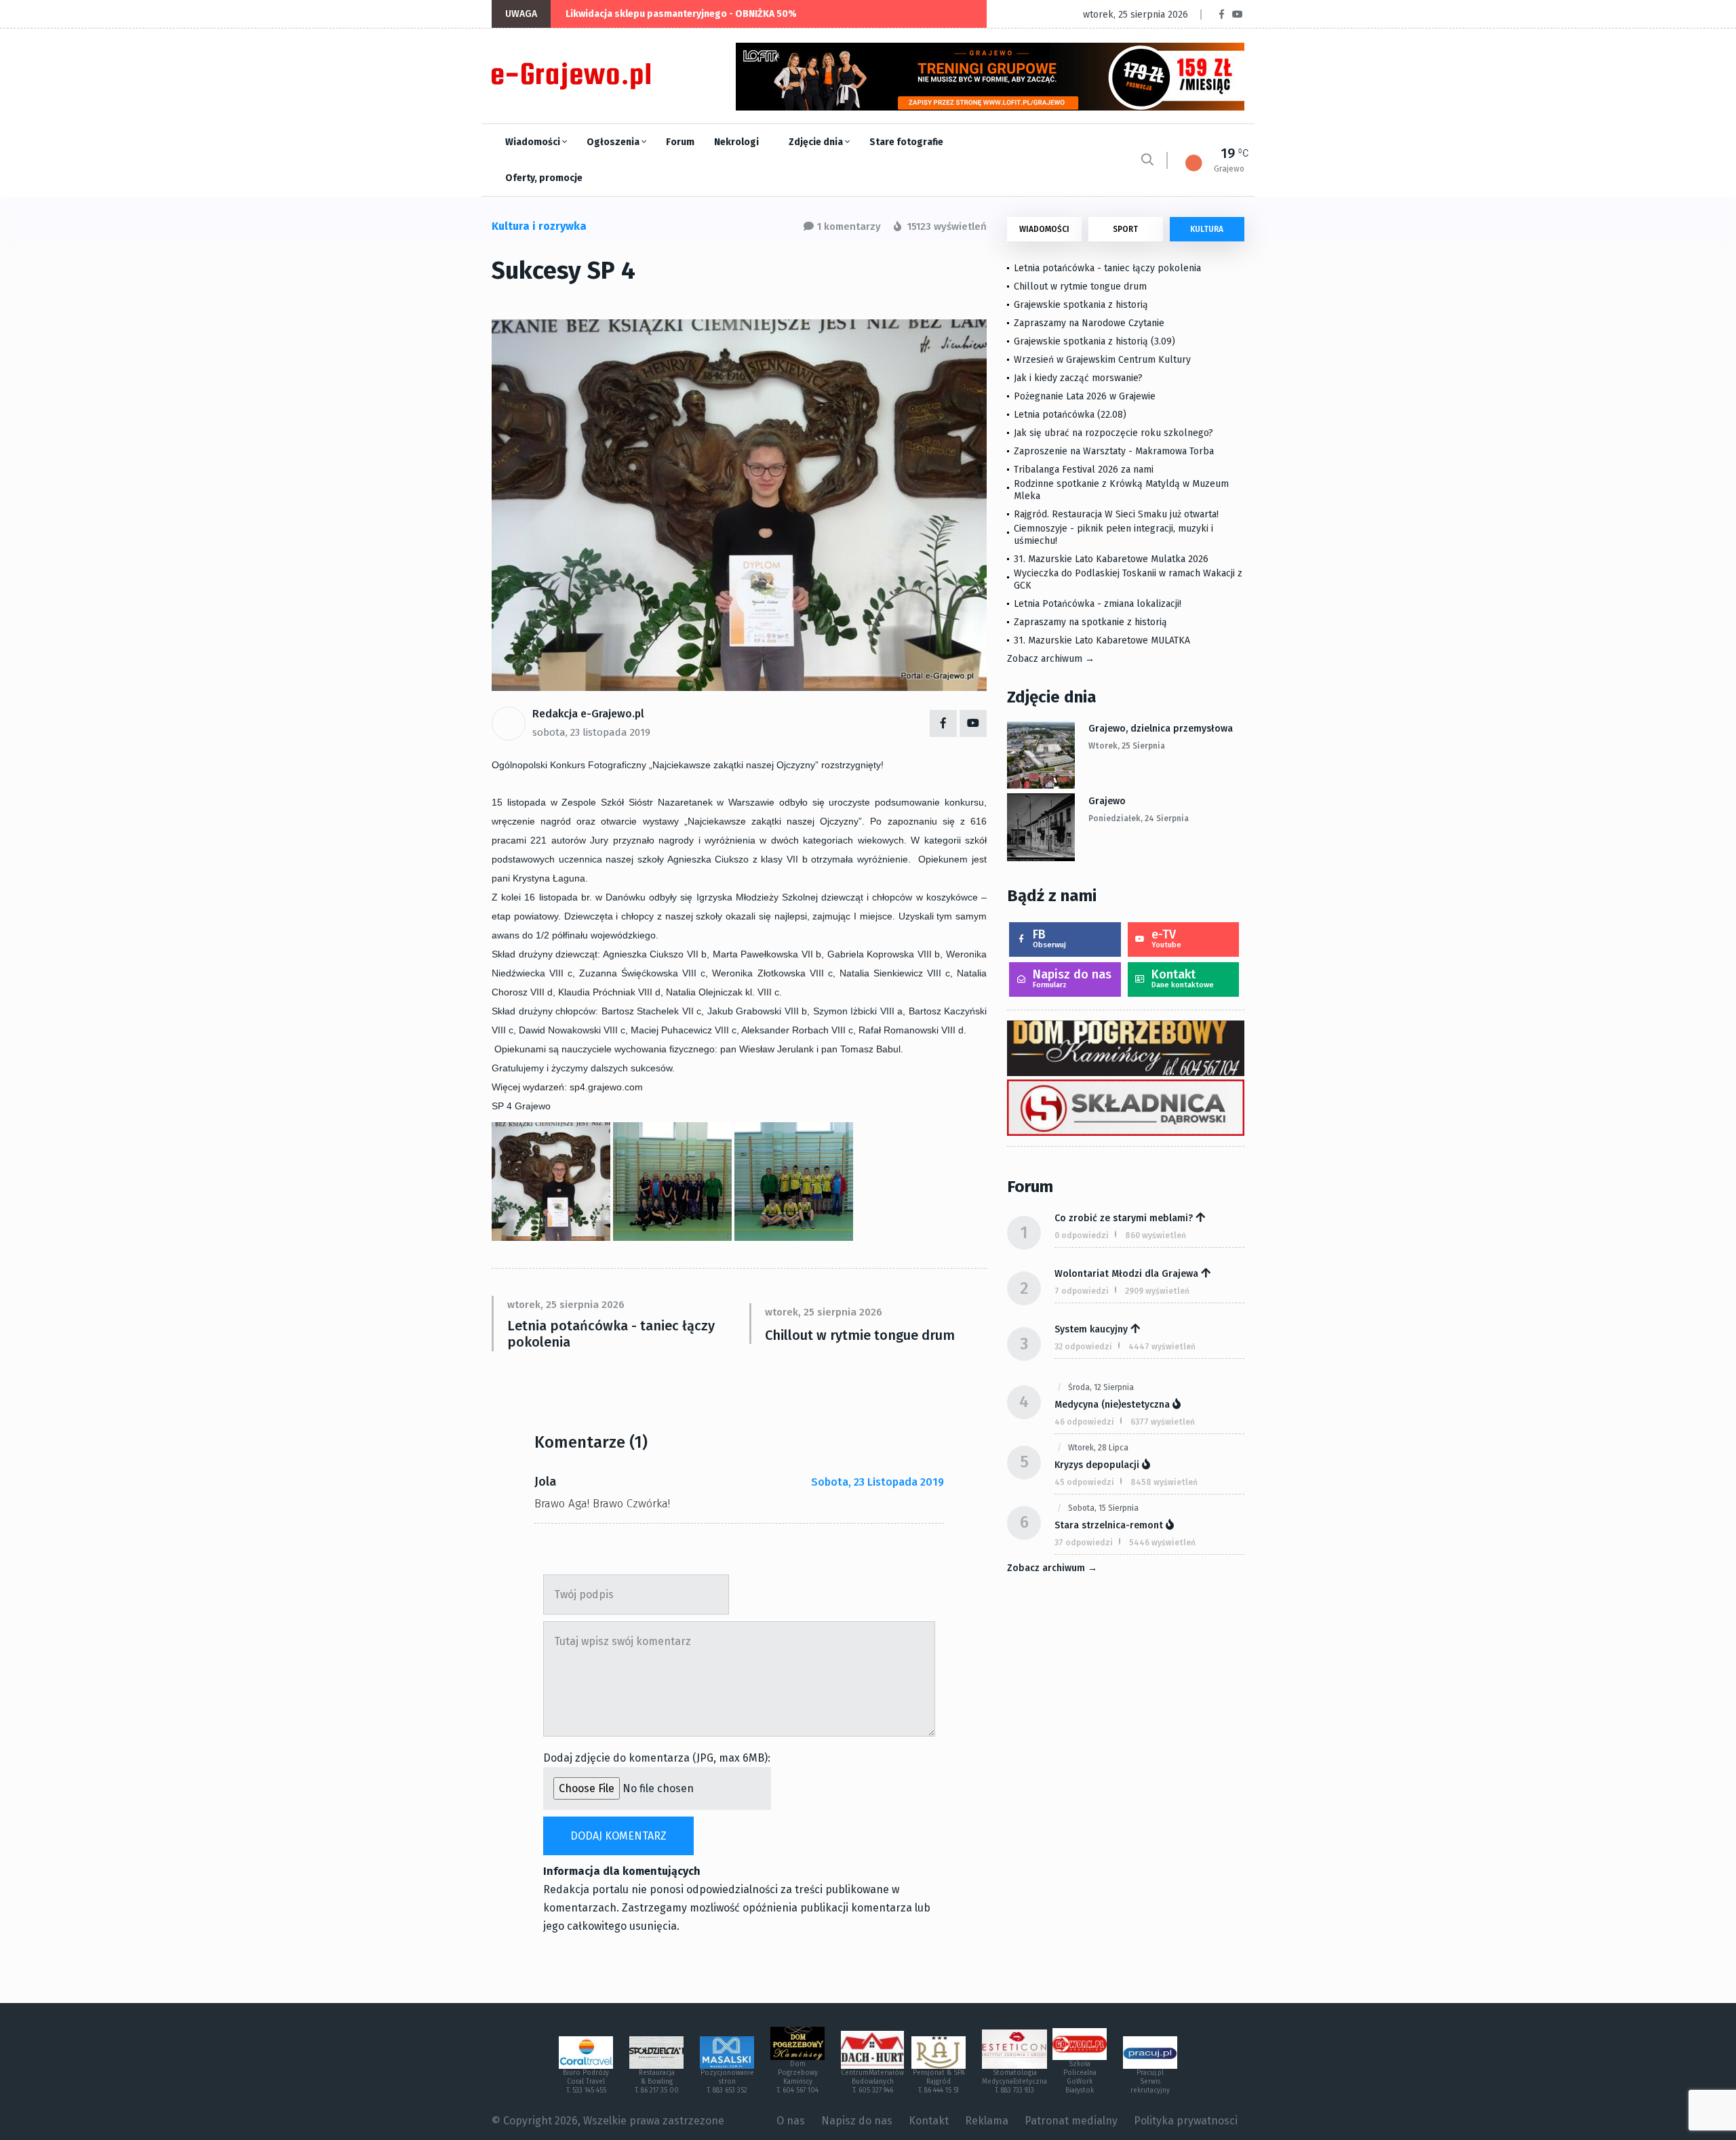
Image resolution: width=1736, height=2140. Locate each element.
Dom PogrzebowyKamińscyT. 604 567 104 (797, 2077)
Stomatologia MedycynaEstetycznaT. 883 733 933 (1014, 2082)
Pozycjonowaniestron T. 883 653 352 (727, 2082)
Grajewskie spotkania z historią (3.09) (1094, 341)
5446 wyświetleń (1162, 1543)
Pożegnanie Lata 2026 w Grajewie (1085, 396)
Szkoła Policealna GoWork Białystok (1080, 2077)
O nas (791, 2121)
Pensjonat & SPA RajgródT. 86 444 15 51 (939, 2082)
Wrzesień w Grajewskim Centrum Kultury (1102, 360)
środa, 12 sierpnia (1101, 1387)
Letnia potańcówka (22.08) (1070, 415)
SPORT (1125, 229)
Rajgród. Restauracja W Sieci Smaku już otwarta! (1116, 514)
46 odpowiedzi (1084, 1422)
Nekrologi (736, 142)
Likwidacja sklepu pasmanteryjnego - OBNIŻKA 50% (681, 14)
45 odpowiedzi (1084, 1482)
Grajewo (1107, 801)
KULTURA (1207, 229)
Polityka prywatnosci (1186, 2121)
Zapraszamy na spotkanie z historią (1090, 622)
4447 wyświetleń (1162, 1347)
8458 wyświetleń (1164, 1482)
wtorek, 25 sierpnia (1127, 746)
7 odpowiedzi (1082, 1291)
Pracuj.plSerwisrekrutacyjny (1150, 2082)
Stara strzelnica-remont (1109, 1525)
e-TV (1166, 938)
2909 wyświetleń (1157, 1291)
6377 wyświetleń (1163, 1422)
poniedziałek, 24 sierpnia (1139, 818)
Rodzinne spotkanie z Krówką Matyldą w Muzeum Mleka (1121, 490)
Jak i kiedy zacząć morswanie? (1078, 378)
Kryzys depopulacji (1097, 1465)
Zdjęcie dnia (817, 142)
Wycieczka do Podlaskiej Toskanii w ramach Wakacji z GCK (1128, 579)
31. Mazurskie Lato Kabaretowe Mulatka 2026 (1111, 559)
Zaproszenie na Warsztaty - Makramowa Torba (1114, 451)
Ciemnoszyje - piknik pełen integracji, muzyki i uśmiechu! (1113, 535)
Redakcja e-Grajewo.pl (588, 714)
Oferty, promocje (544, 178)
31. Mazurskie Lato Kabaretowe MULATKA (1102, 640)
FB (1049, 938)
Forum (680, 142)
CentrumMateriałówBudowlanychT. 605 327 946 (872, 2082)
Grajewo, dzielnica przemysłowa (1161, 729)
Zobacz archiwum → (1051, 659)
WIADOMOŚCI (1044, 229)
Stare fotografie (906, 142)
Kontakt (1183, 978)
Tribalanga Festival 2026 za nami (1084, 470)
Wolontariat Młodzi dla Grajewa (1126, 1274)
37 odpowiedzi (1084, 1543)
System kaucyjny (1091, 1329)
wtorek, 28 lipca (1098, 1448)
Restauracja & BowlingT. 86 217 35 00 (657, 2082)
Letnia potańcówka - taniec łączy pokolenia (611, 1334)
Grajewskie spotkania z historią (1081, 305)
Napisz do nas (1072, 978)
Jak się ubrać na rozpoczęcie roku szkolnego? (1113, 433)
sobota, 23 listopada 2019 (591, 732)
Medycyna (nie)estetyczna (1112, 1405)
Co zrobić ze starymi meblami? (1124, 1218)
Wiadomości (534, 142)
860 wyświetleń (1156, 1235)
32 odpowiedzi (1083, 1347)
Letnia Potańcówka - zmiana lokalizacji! (1098, 604)
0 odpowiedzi (1082, 1235)
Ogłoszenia (614, 142)
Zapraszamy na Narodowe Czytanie (1089, 323)
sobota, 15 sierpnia (1103, 1508)
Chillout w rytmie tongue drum (860, 1335)
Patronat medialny (1071, 2121)
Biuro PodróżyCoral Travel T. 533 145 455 (586, 2082)
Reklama (987, 2121)
